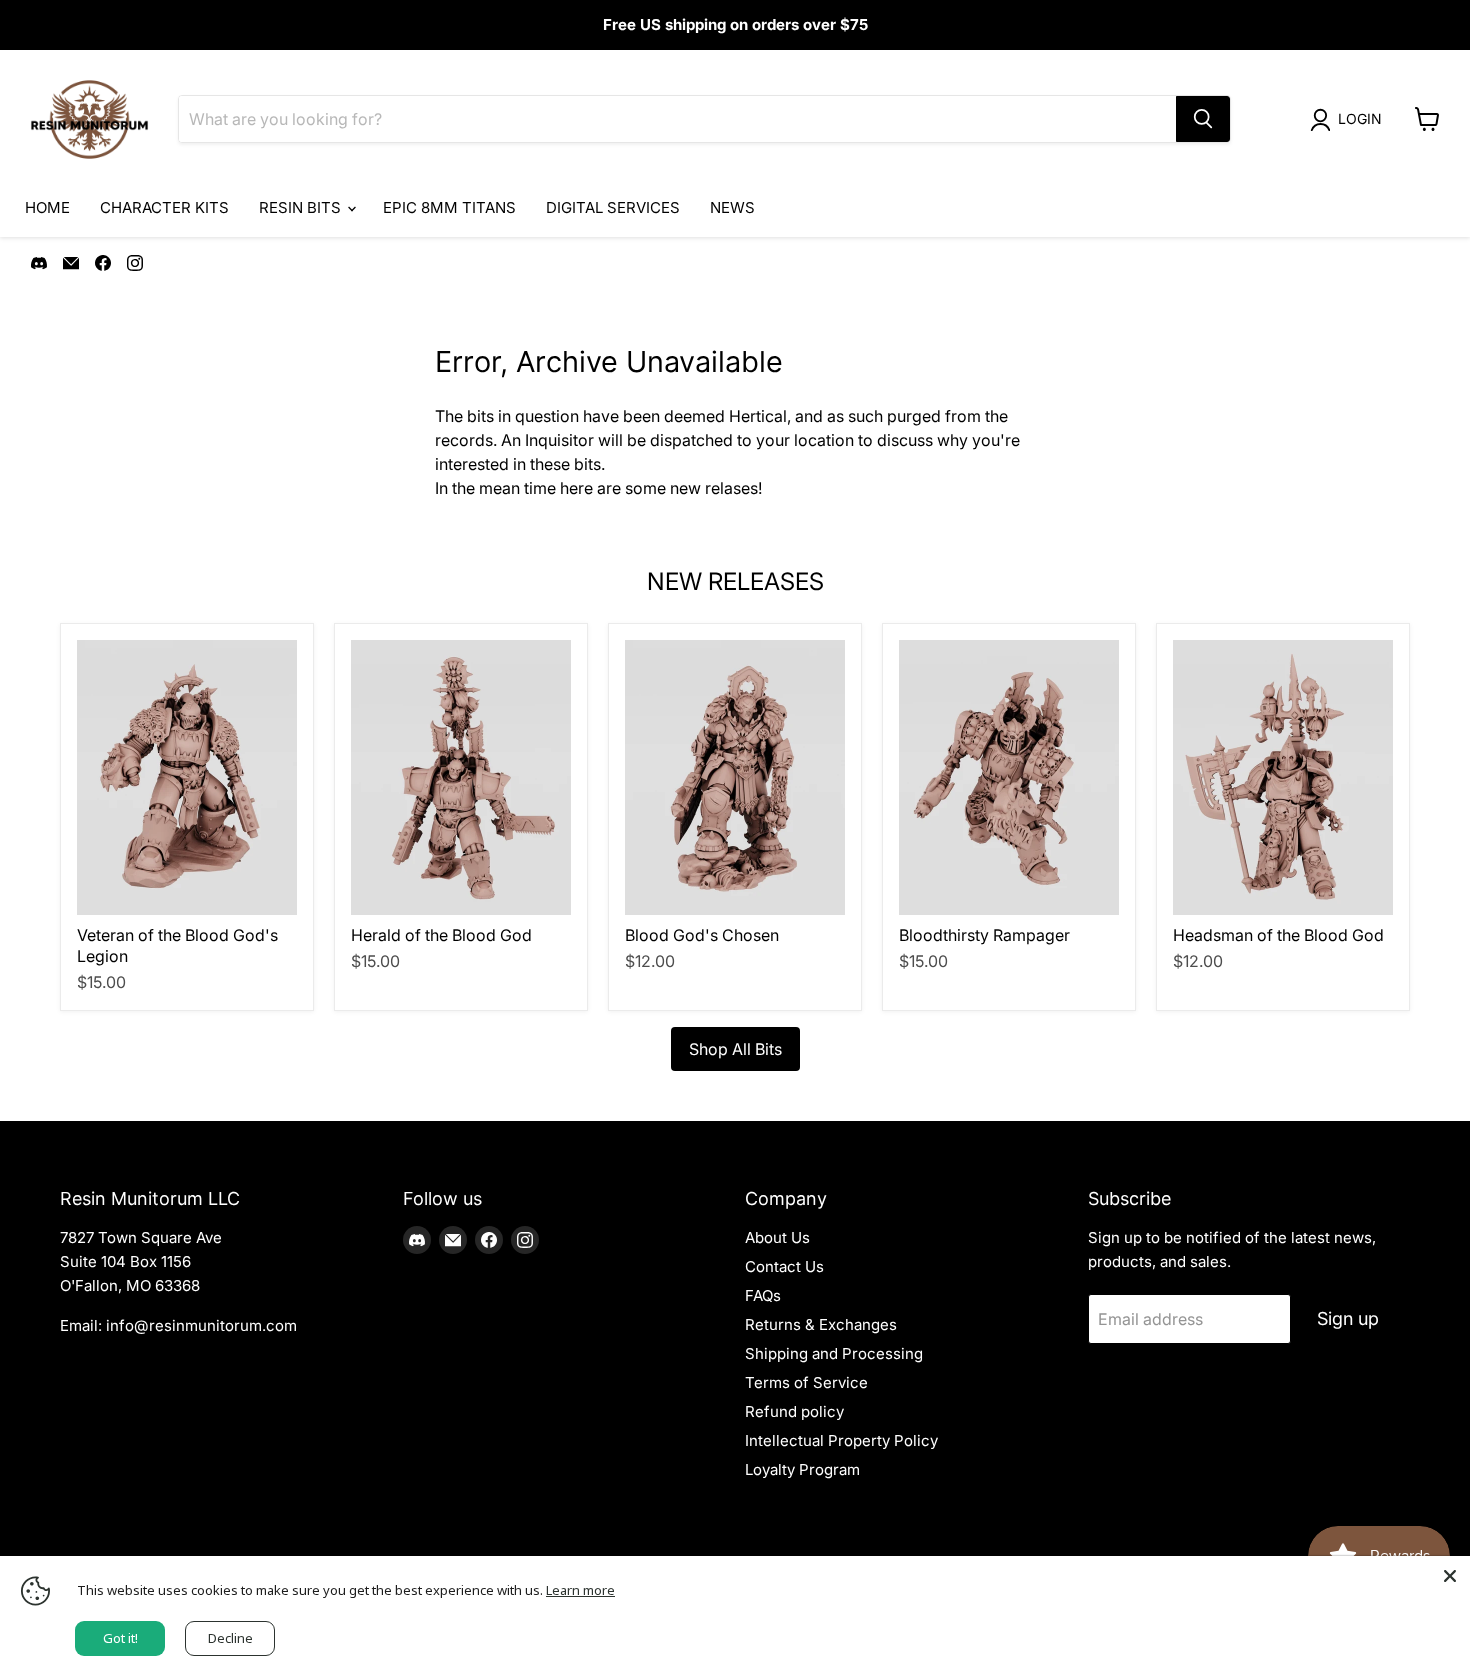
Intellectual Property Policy (841, 1440)
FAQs (763, 1295)
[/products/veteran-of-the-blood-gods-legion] (187, 777)
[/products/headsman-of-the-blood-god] (1283, 777)
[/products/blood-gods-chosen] (735, 777)
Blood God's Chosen (702, 935)
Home (47, 207)
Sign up (1348, 1318)
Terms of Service (806, 1382)
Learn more (580, 1590)
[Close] (1450, 1576)
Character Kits (164, 207)
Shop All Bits (735, 1049)
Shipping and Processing (834, 1353)
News (732, 207)
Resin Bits (302, 207)
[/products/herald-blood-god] (461, 777)
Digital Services (613, 207)
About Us (777, 1237)
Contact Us (784, 1266)
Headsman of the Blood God (1278, 935)
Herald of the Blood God (441, 935)
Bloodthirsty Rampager (984, 935)
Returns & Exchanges (821, 1324)
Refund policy (794, 1411)
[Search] (1203, 119)
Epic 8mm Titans (449, 207)
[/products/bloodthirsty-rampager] (1009, 777)
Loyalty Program (802, 1469)
